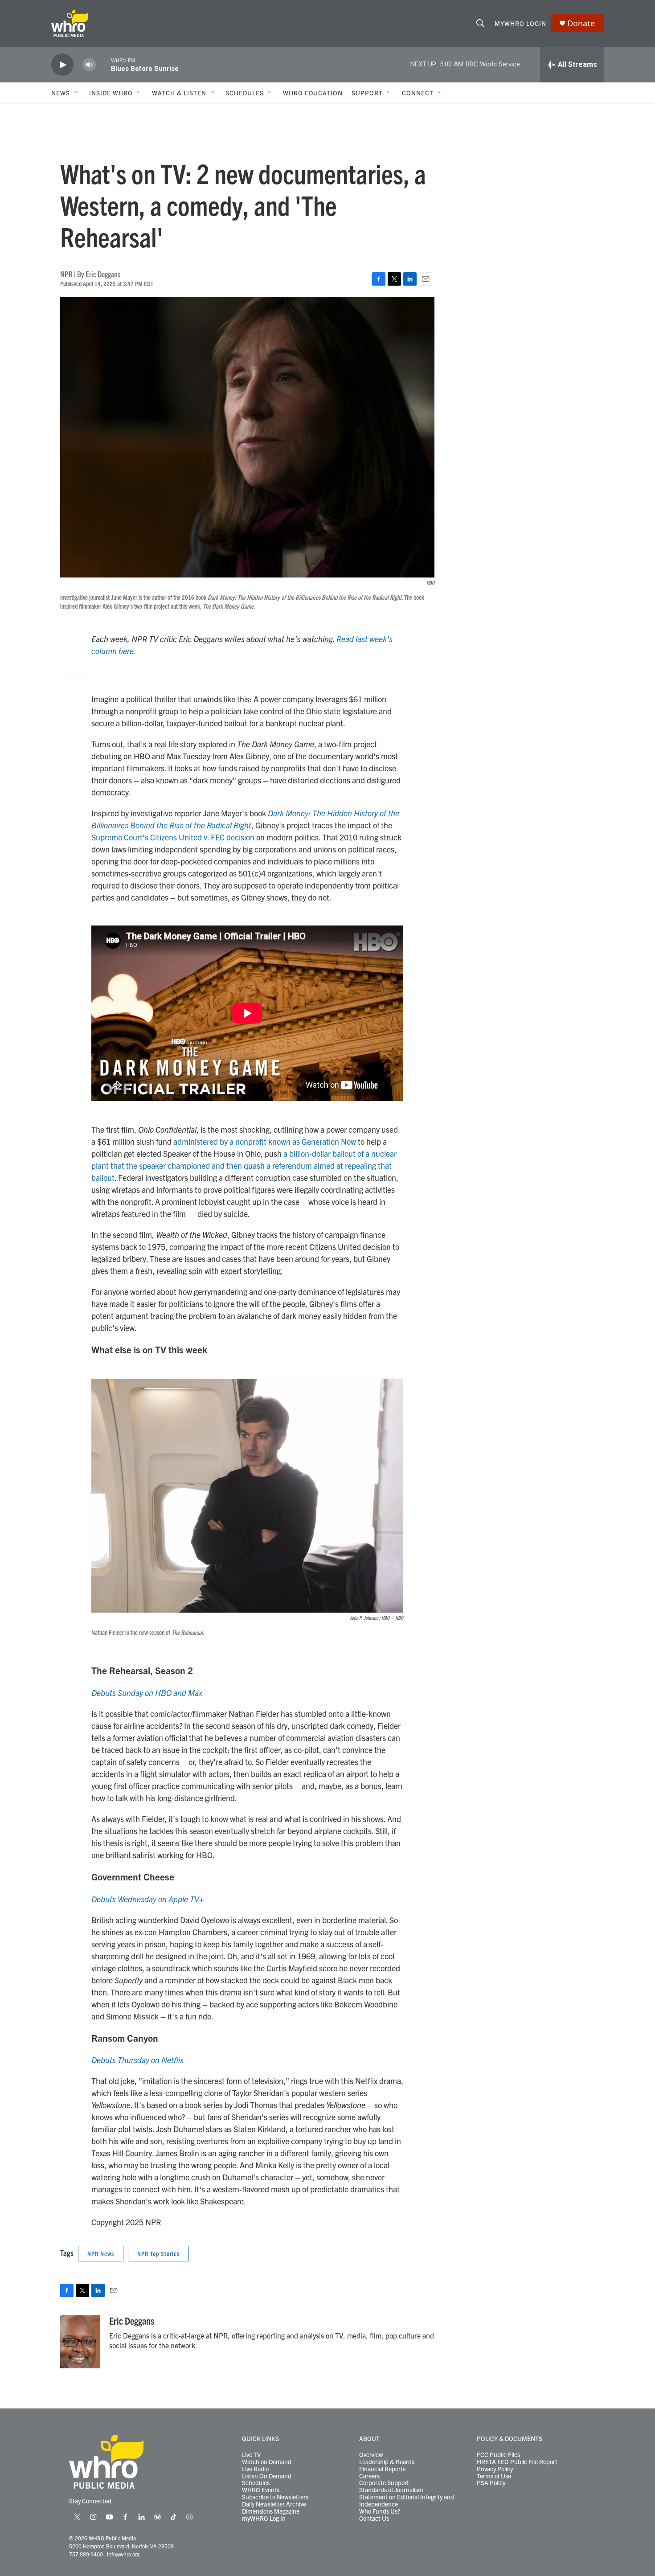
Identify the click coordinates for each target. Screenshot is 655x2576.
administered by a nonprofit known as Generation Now (265, 1141)
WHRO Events (261, 2490)
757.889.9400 (86, 2554)
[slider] (103, 64)
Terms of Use (494, 2476)
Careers (369, 2476)
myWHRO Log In (264, 2519)
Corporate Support (384, 2483)
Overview (371, 2455)
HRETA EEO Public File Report (517, 2462)
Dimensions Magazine (271, 2511)
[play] (62, 65)
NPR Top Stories (158, 2253)
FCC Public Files (498, 2455)
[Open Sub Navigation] (77, 93)
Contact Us (374, 2519)
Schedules (256, 2483)
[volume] (89, 65)
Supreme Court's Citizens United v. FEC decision (173, 837)
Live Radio (255, 2469)
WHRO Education (313, 93)
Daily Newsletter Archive (274, 2504)
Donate (581, 23)
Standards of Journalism (391, 2490)
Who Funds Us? (380, 2511)
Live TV (251, 2455)
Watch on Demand (267, 2462)
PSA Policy (491, 2483)
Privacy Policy (495, 2469)
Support (367, 93)
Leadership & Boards (387, 2462)
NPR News (101, 2253)
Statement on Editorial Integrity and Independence (407, 2501)
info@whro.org (123, 2554)
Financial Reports (382, 2469)
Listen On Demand (267, 2476)
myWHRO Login (520, 23)
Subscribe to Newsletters (275, 2497)
